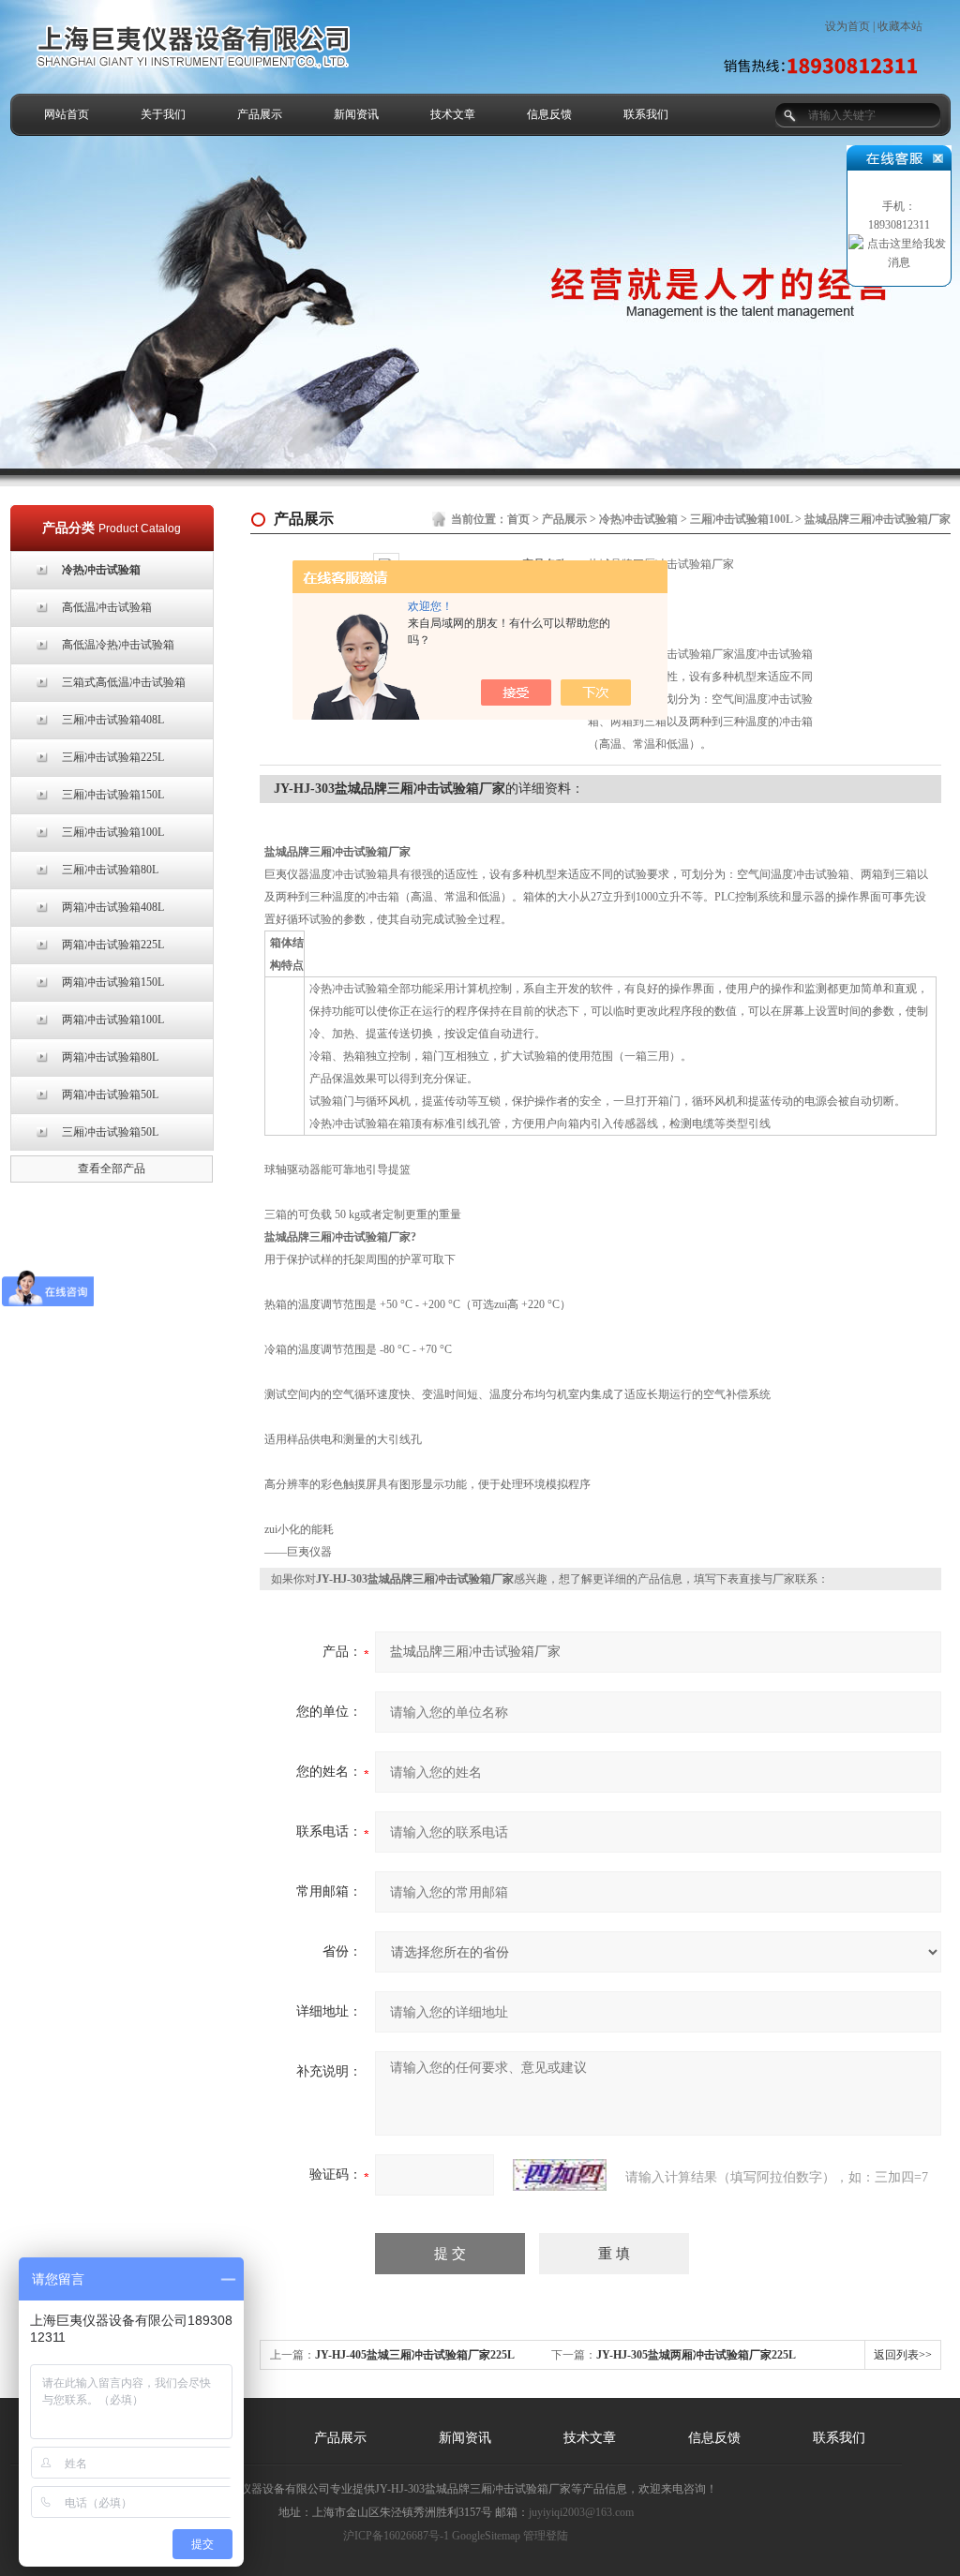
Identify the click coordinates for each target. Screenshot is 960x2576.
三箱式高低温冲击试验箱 (124, 682)
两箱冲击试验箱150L (113, 982)
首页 (518, 519)
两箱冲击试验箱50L (110, 1094)
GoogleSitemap (486, 2536)
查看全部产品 (112, 1169)
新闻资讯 (356, 114)
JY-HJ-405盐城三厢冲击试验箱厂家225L (415, 2355)
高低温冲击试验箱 (107, 607)
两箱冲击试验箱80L (110, 1057)
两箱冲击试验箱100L (113, 1020)
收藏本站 (900, 26)
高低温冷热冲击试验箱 (118, 645)
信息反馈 (549, 114)
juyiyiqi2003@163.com (581, 2512)
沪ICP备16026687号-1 (396, 2536)
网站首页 (67, 114)
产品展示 (260, 114)
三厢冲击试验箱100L (113, 832)
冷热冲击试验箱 (638, 519)
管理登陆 (546, 2536)
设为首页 (847, 26)
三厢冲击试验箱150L (113, 795)
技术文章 (453, 114)
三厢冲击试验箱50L (110, 1132)
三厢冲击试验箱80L (110, 870)
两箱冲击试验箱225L (113, 945)
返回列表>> (903, 2355)
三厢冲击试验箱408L (113, 720)
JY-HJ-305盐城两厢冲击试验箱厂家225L (696, 2355)
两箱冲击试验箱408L (113, 907)
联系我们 (646, 114)
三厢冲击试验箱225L (113, 757)
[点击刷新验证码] (560, 2175)
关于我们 (163, 114)
